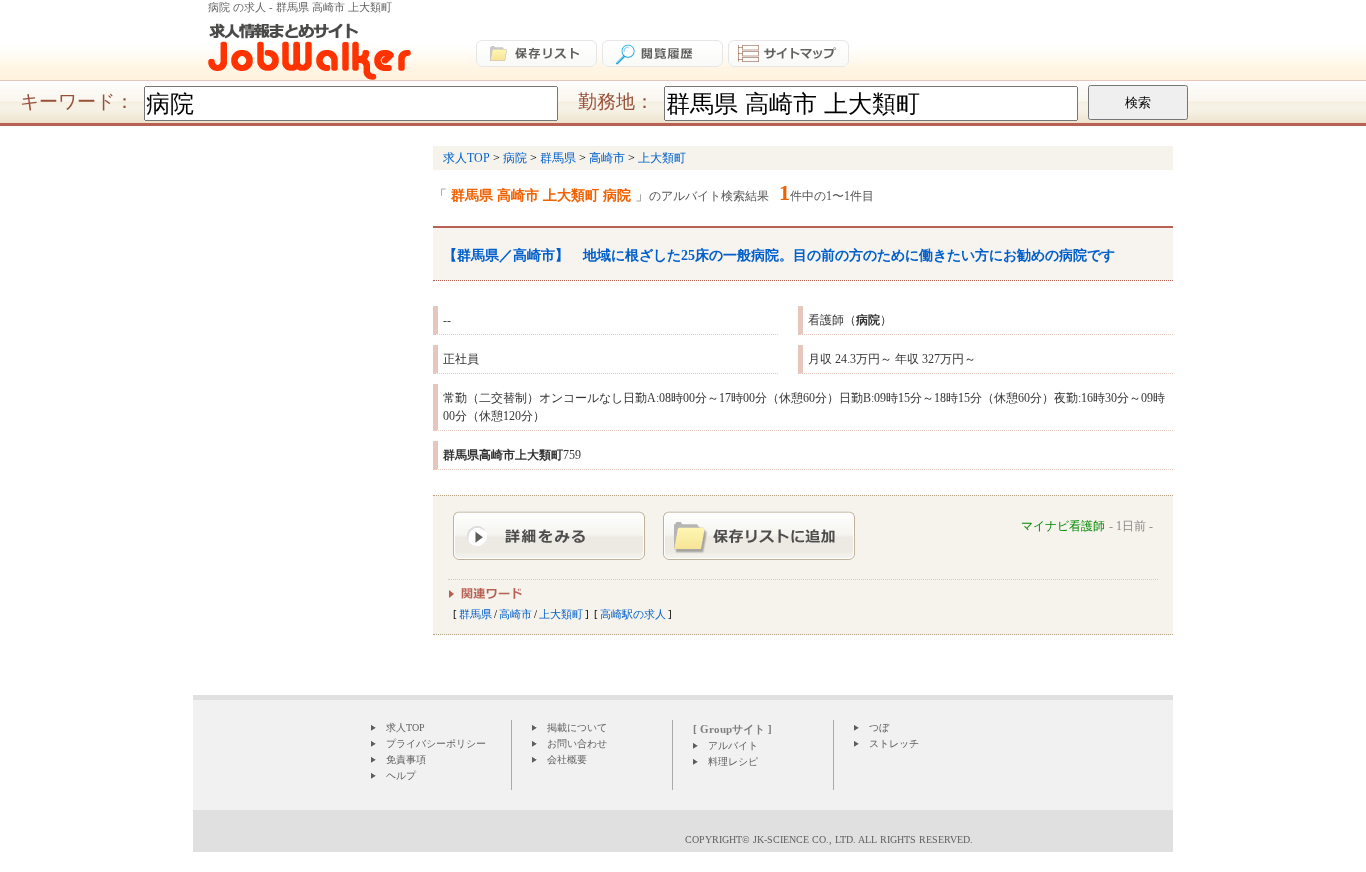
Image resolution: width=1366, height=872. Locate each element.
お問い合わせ (577, 743)
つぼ (879, 727)
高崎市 (515, 614)
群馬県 (475, 614)
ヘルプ (401, 775)
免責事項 (406, 759)
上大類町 (561, 614)
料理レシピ (733, 761)
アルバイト (733, 745)
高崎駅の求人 (633, 614)
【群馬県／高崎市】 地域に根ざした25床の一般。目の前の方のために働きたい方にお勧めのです (779, 255)
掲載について (577, 727)
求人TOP (405, 727)
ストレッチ (894, 743)
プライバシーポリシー (436, 743)
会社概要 (567, 759)
